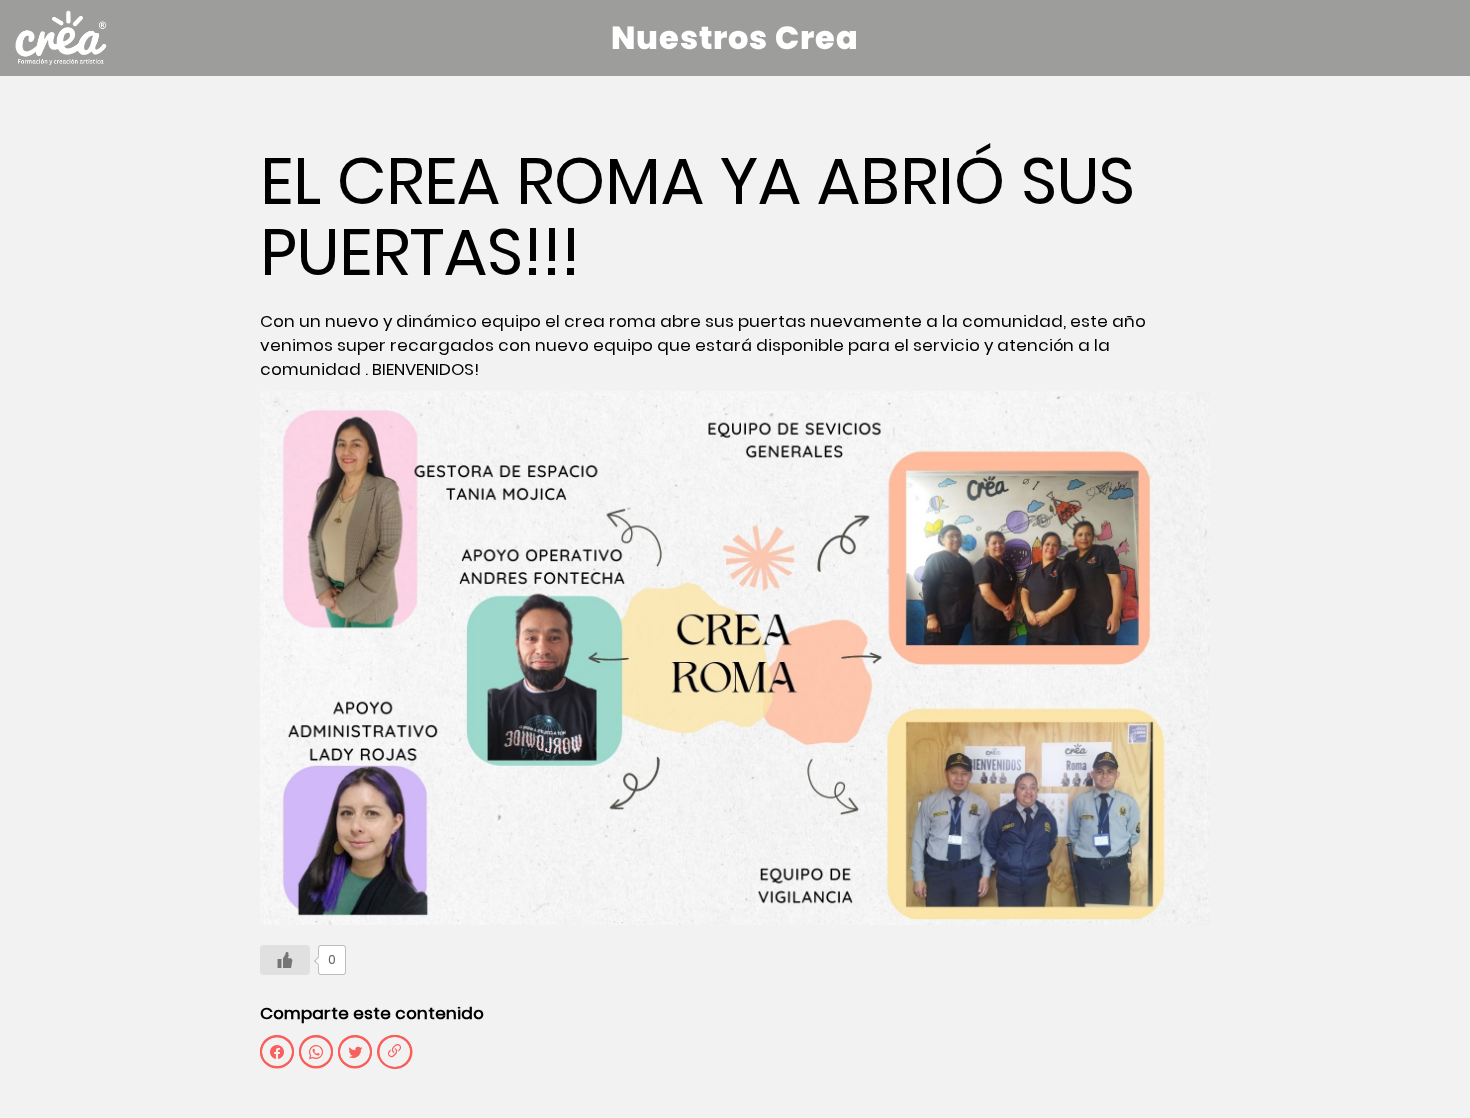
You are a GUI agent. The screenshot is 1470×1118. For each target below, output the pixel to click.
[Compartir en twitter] (355, 1051)
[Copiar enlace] (394, 1051)
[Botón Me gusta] (285, 960)
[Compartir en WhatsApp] (316, 1051)
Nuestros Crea (735, 37)
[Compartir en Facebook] (277, 1051)
